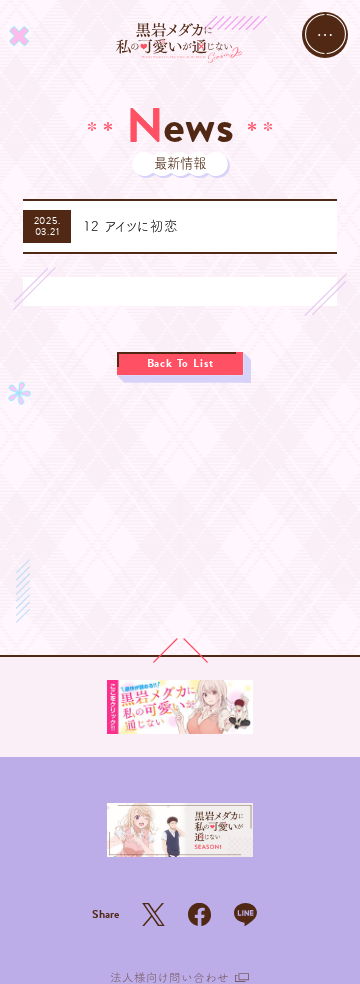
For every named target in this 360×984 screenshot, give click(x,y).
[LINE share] (245, 914)
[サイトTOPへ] (180, 43)
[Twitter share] (153, 914)
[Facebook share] (199, 914)
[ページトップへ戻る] (180, 650)
